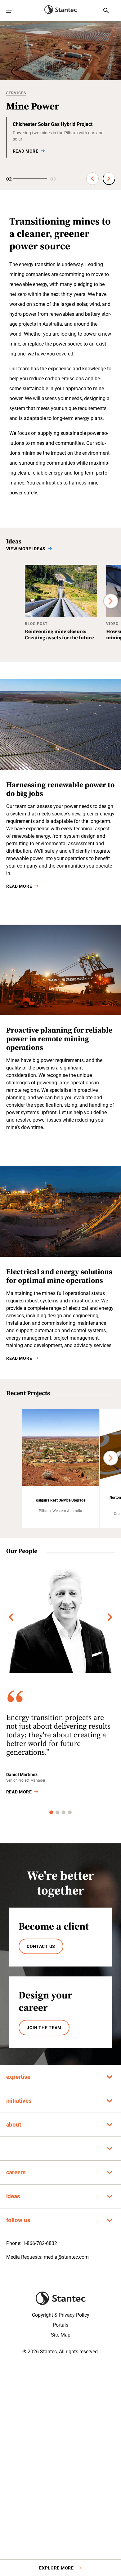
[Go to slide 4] (70, 1812)
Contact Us (41, 1946)
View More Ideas (26, 549)
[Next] (111, 601)
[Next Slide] (109, 179)
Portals (60, 2325)
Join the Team (44, 2028)
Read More (19, 886)
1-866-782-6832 (40, 2243)
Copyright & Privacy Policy (61, 2315)
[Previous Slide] (92, 179)
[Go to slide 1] (51, 1812)
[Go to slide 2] (57, 1812)
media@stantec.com (66, 2257)
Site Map (61, 2335)
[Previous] (11, 1617)
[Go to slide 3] (64, 1812)
